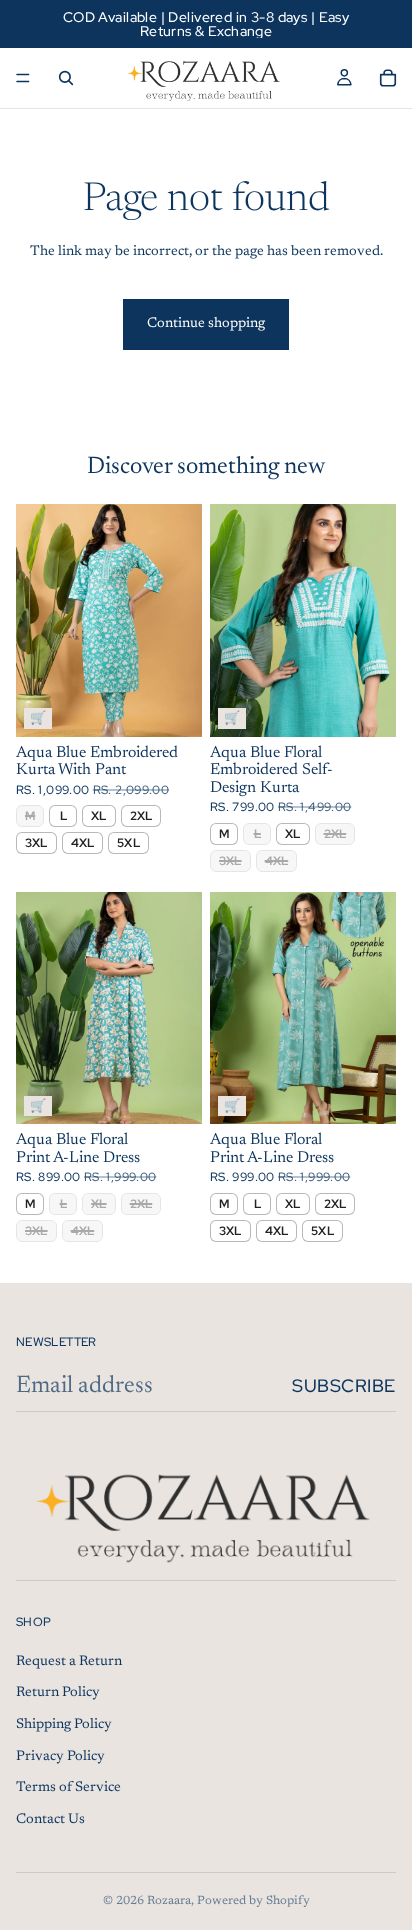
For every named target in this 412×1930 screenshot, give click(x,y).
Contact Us (50, 1820)
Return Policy (58, 1693)
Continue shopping (206, 324)
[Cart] (388, 78)
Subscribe (344, 1385)
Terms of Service (68, 1788)
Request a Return (69, 1662)
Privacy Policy (60, 1756)
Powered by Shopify (253, 1901)
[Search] (66, 78)
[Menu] (23, 78)
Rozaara (169, 1901)
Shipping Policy (64, 1725)
